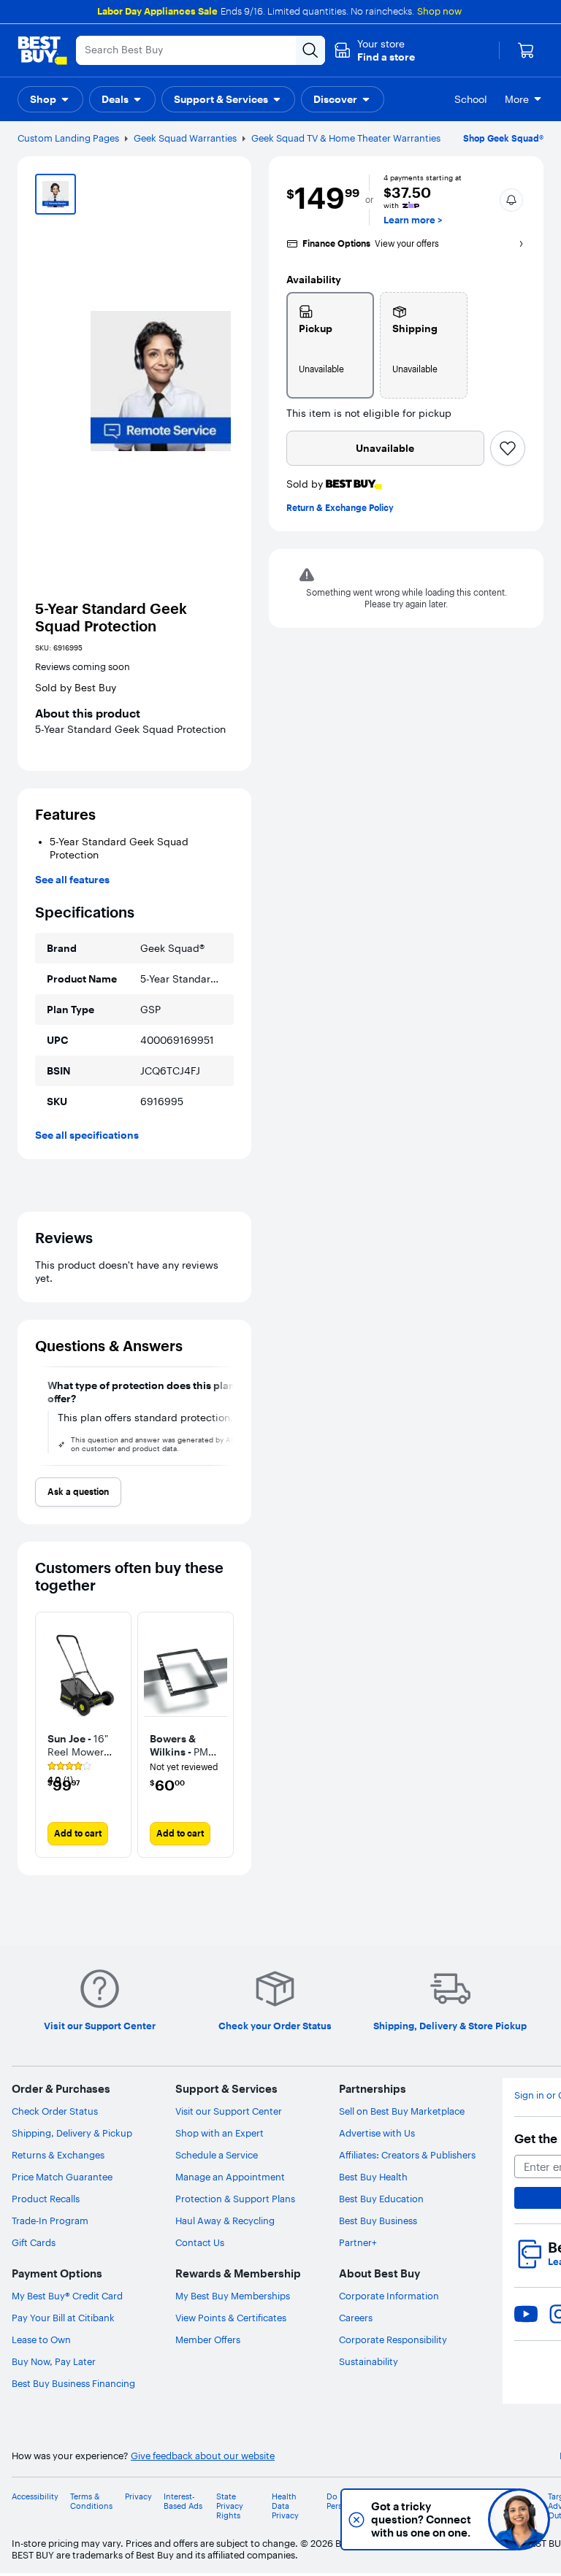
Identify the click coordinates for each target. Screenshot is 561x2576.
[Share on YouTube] (526, 2314)
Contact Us (200, 2242)
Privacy (138, 2497)
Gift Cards (34, 2242)
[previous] (41, 1416)
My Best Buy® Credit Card (67, 2296)
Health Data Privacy (285, 2506)
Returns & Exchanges (58, 2155)
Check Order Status (55, 2111)
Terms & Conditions (91, 2502)
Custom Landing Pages (68, 138)
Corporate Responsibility (393, 2339)
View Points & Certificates (231, 2318)
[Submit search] (310, 50)
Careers (356, 2318)
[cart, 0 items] (526, 50)
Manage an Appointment (230, 2177)
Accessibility (35, 2497)
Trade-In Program (50, 2221)
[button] (374, 50)
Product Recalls (46, 2199)
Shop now (439, 11)
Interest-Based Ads (183, 2502)
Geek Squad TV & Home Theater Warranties (346, 138)
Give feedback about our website (203, 2456)
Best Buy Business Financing (73, 2383)
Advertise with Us (377, 2133)
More (517, 99)
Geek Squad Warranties (185, 138)
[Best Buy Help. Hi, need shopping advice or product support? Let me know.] (519, 2519)
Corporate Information (389, 2296)
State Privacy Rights (230, 2506)
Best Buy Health (373, 2177)
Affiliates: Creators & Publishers (407, 2155)
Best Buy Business (378, 2221)
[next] (228, 1416)
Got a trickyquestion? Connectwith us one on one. (421, 2519)
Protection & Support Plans (235, 2199)
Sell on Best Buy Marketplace (402, 2111)
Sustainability (369, 2361)
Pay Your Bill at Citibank (63, 2318)
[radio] (330, 345)
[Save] (508, 448)
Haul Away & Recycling (225, 2221)
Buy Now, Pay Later (54, 2361)
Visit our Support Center (229, 2111)
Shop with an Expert (220, 2133)
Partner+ (358, 2242)
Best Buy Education (381, 2199)
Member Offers (208, 2339)
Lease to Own (41, 2339)
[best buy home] (42, 50)
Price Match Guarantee (62, 2177)
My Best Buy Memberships (233, 2296)
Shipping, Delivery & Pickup (72, 2133)
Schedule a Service (217, 2155)
